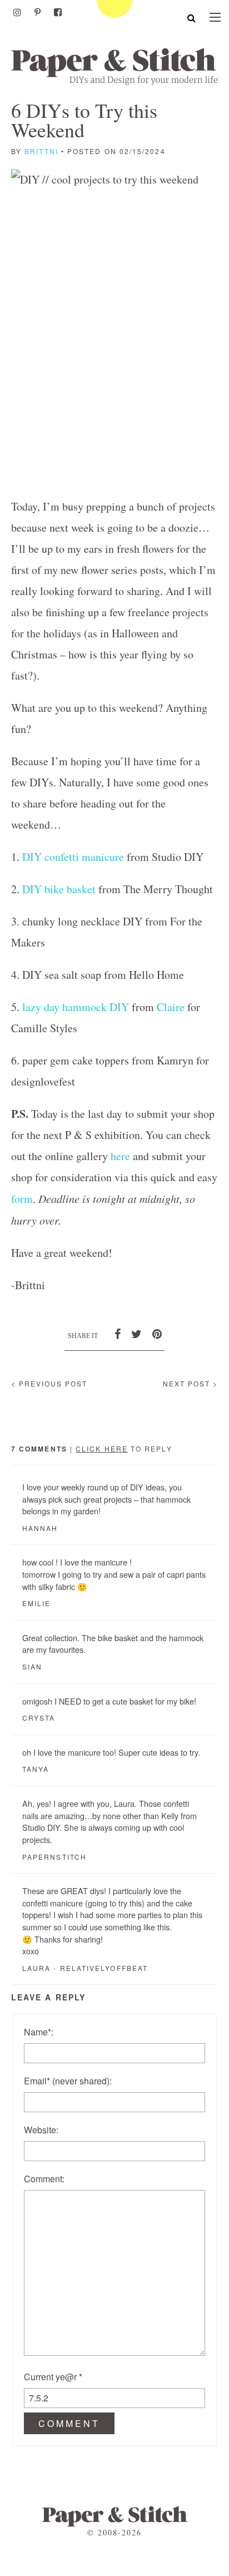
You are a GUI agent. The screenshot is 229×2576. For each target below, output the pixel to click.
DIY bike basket (59, 889)
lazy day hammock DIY (76, 1007)
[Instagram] (17, 12)
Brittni (41, 151)
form (22, 1199)
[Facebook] (58, 12)
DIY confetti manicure (73, 857)
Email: (68, 2081)
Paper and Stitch (114, 66)
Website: (41, 2130)
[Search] (191, 18)
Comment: (44, 2179)
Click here (102, 1448)
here (120, 1156)
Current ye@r (53, 2377)
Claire (171, 1007)
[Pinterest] (38, 12)
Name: (39, 2032)
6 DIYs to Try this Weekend (84, 120)
